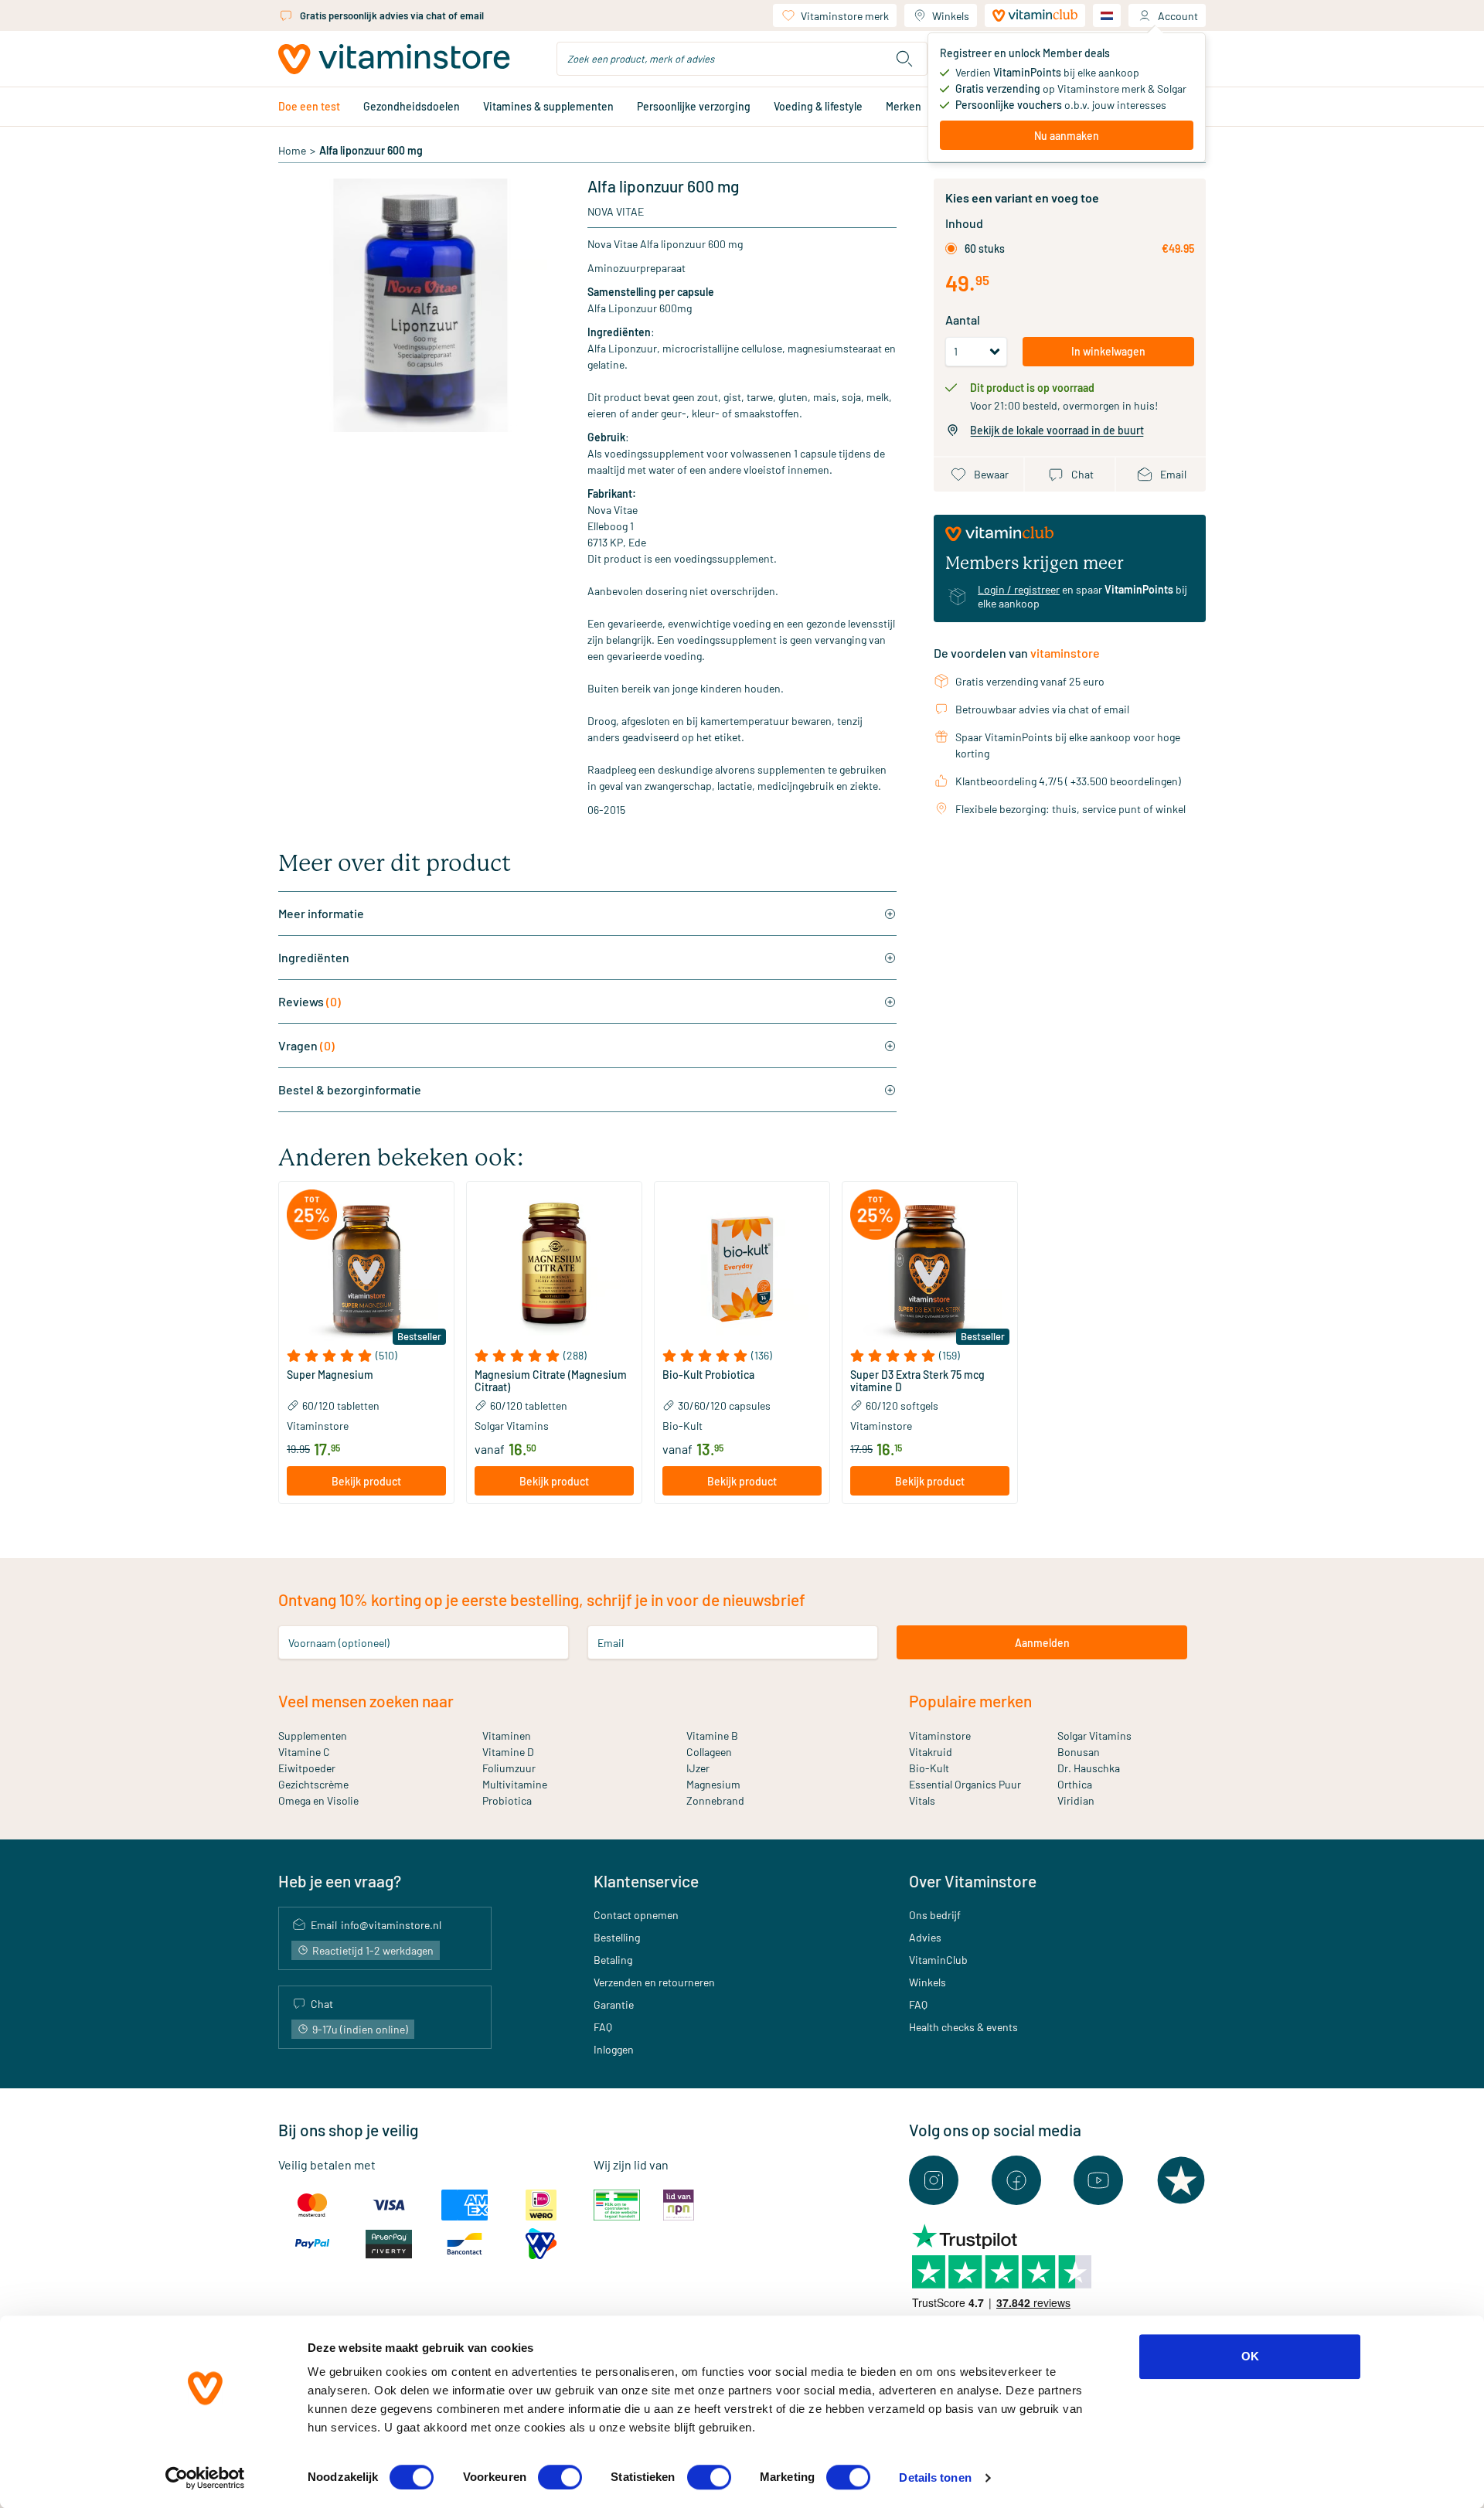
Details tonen (935, 2477)
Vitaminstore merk (845, 16)
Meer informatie (321, 913)
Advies (925, 1937)
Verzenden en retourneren (654, 1982)
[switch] (560, 2477)
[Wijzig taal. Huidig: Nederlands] (1107, 15)
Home (292, 150)
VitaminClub (938, 1960)
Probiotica (507, 1800)
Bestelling (617, 1937)
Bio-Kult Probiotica (708, 1375)
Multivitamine (515, 1784)
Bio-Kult (929, 1768)
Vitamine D (508, 1752)
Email (611, 1643)
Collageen (709, 1752)
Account (1178, 16)
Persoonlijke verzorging (694, 106)
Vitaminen (507, 1736)
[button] (366, 1356)
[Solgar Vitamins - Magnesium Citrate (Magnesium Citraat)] (554, 1269)
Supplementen (313, 1736)
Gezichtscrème (313, 1784)
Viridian (1076, 1800)
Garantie (614, 2004)
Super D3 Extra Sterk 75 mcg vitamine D (917, 1381)
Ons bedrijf (935, 1915)
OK (1250, 2356)
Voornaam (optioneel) (339, 1643)
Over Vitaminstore (973, 1881)
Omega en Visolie (318, 1800)
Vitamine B (712, 1736)
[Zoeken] (904, 59)
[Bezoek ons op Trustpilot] (1181, 2180)
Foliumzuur (509, 1768)
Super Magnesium (330, 1375)
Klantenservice (646, 1881)
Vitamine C (304, 1752)
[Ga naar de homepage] (394, 59)
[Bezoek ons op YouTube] (1098, 2180)
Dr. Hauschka (1089, 1768)
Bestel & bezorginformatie (350, 1089)
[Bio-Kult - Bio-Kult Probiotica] (742, 1269)
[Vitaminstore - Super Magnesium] (366, 1269)
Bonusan (1079, 1752)
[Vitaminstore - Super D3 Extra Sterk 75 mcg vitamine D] (930, 1269)
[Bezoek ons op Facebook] (1016, 2180)
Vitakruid (931, 1752)
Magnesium (713, 1784)
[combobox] (742, 59)
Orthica (1075, 1784)
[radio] (951, 248)
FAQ (603, 2027)
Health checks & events (963, 2027)
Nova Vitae (616, 211)
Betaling (613, 1960)
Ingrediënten (314, 957)
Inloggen (614, 2049)
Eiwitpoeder (307, 1768)
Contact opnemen (636, 1915)
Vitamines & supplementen (548, 106)
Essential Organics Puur (965, 1784)
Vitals (922, 1800)
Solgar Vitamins (1094, 1736)
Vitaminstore (940, 1736)
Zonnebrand (715, 1800)
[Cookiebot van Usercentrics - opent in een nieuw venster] (205, 2478)
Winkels (951, 16)
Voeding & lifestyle (818, 106)
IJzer (698, 1768)
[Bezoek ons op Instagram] (934, 2180)
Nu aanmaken (1067, 136)
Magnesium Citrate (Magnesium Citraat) (551, 1381)
